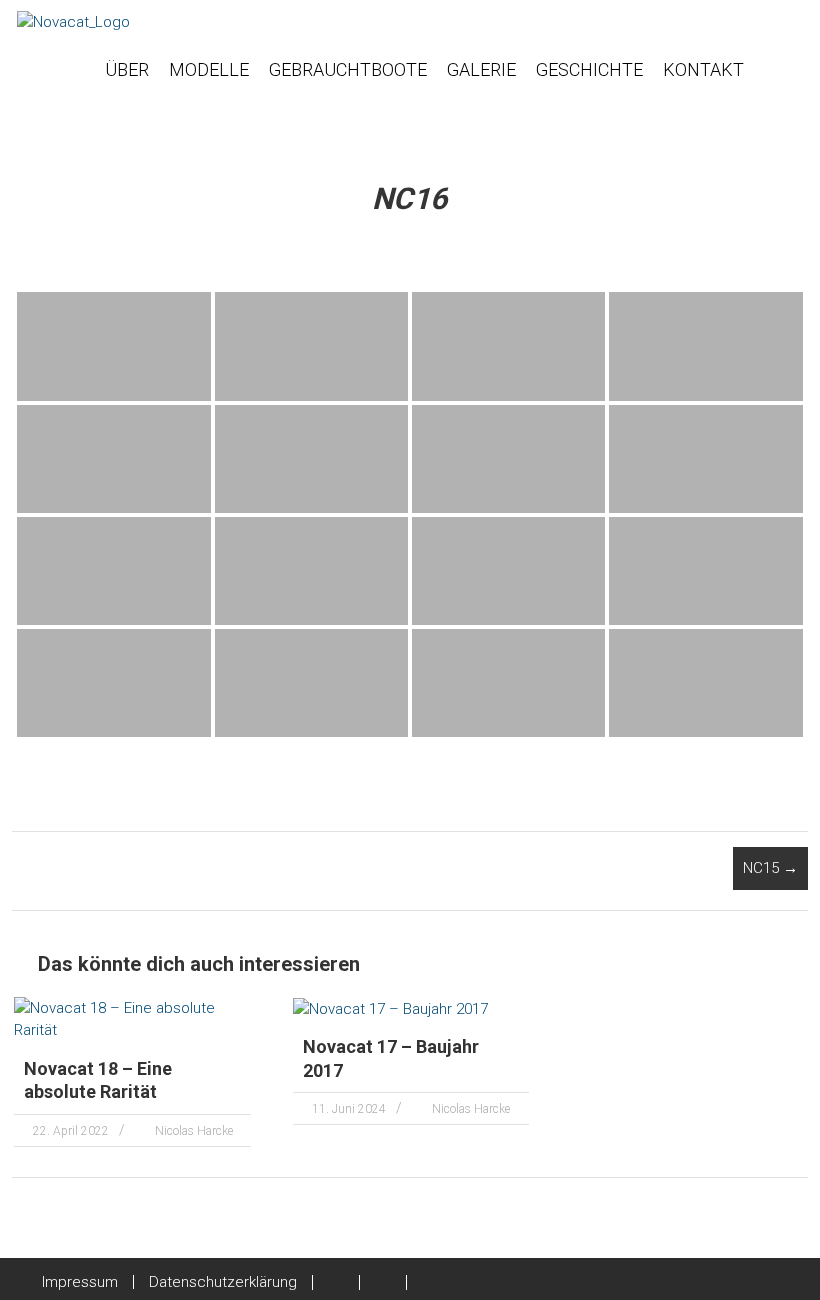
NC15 (770, 868)
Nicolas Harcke (194, 1131)
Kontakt (703, 69)
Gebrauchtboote (348, 69)
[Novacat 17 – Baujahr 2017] (390, 1008)
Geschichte (589, 69)
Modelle (209, 69)
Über (127, 69)
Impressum (80, 1282)
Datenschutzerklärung (223, 1282)
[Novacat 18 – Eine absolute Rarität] (132, 1018)
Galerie (481, 69)
